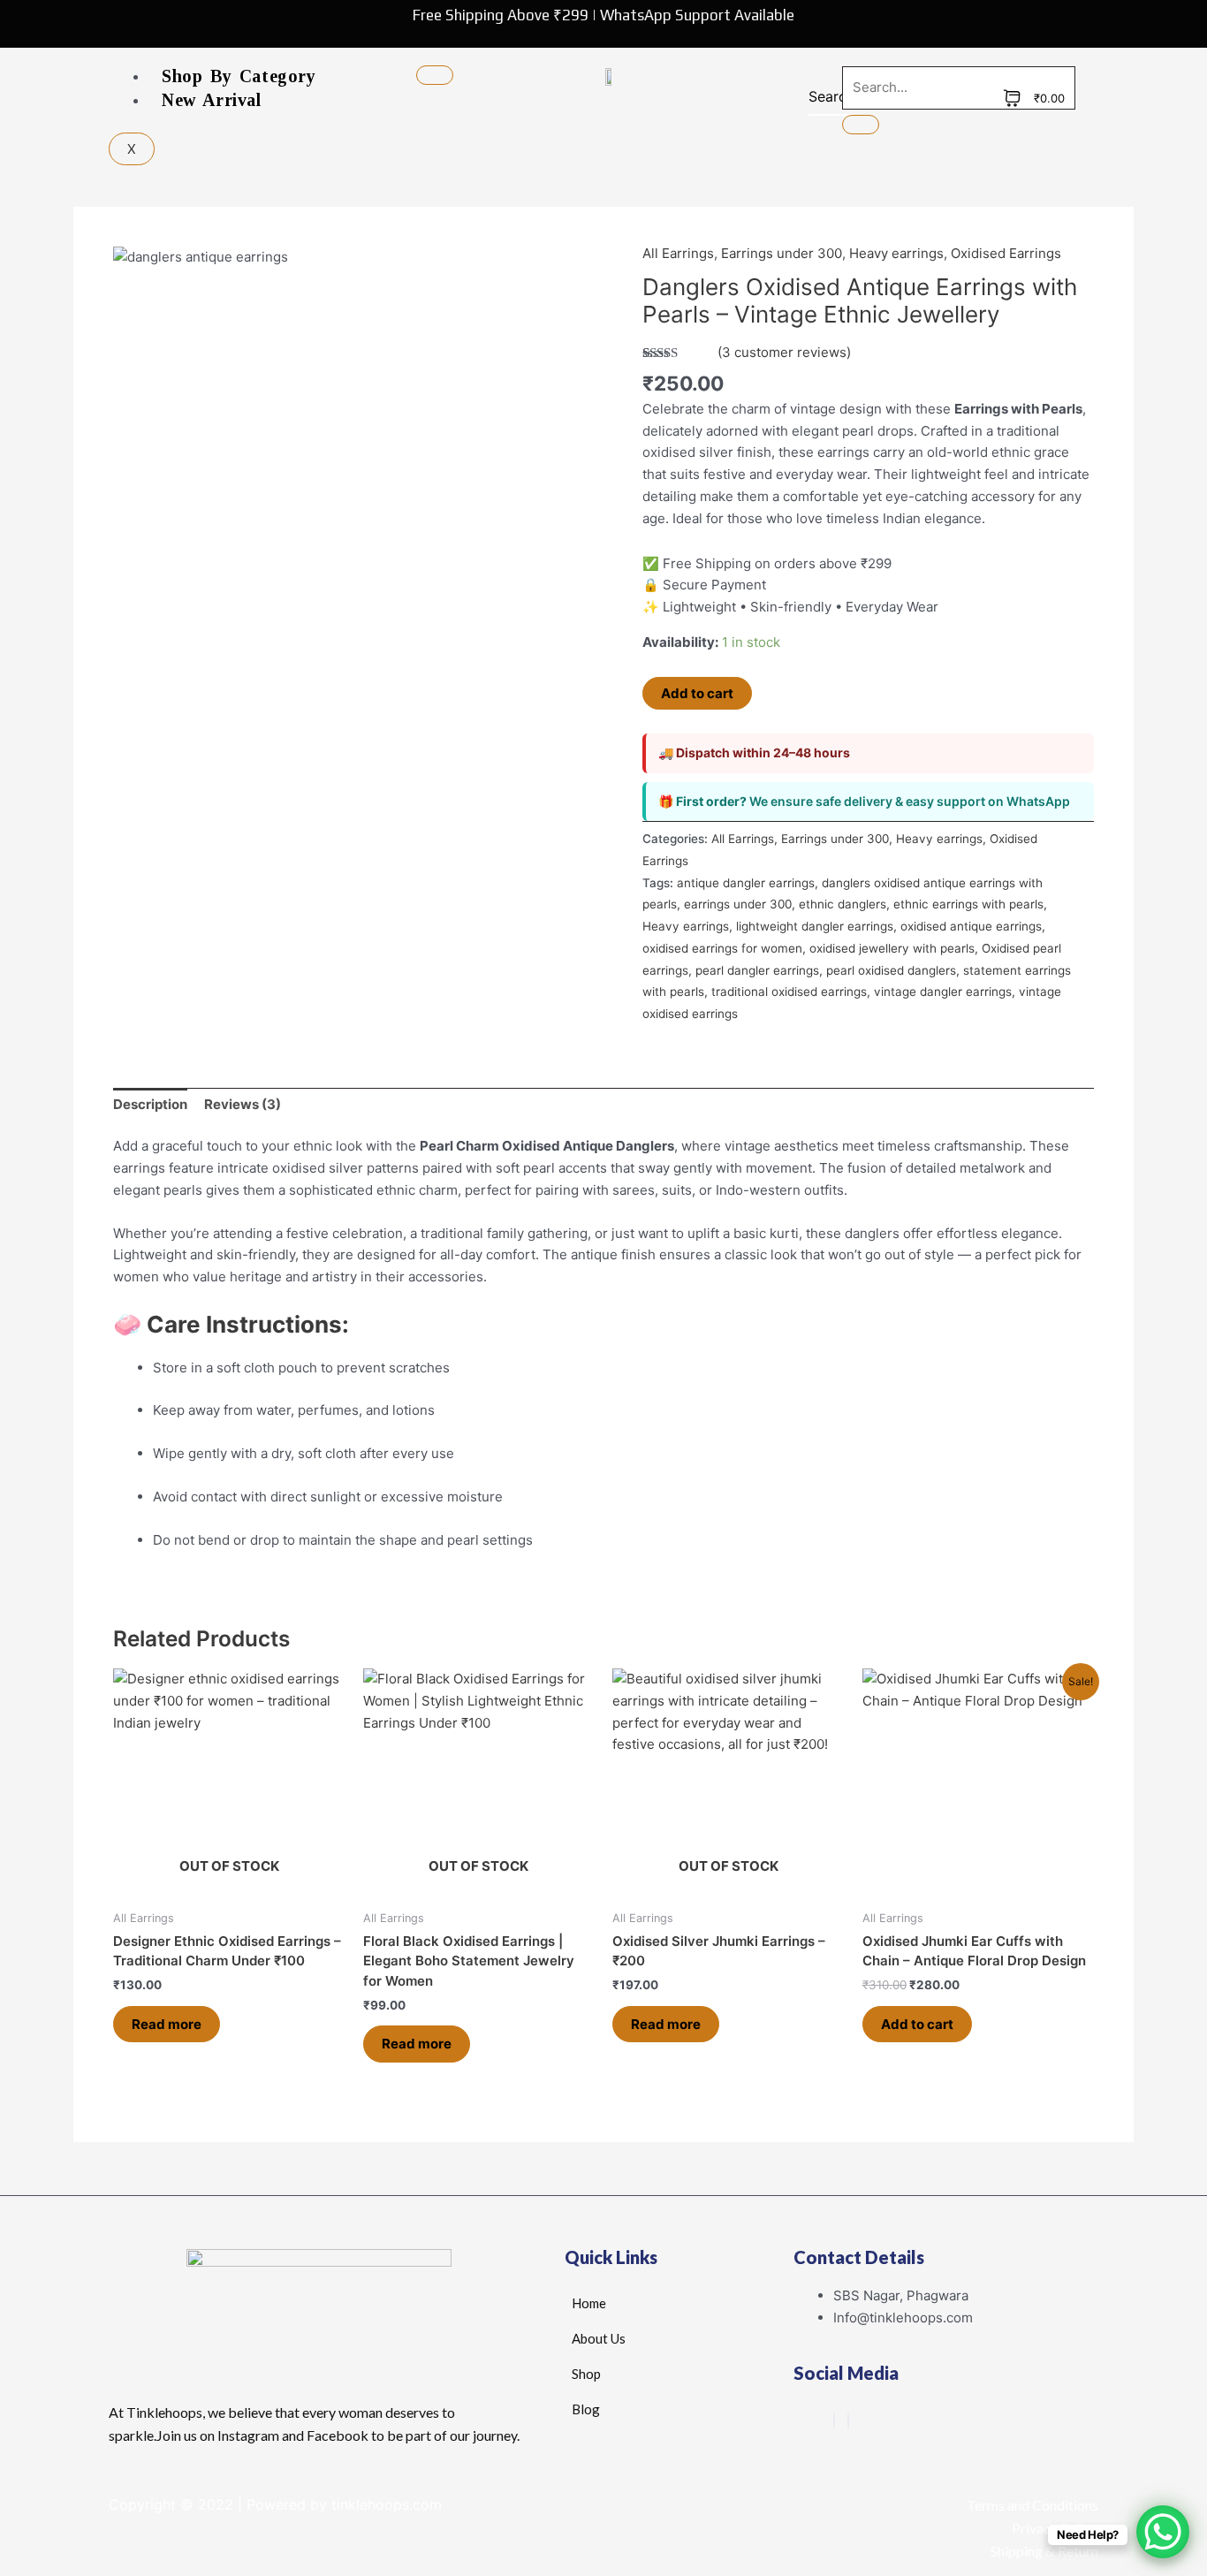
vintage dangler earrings (943, 992)
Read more (167, 2024)
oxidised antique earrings (971, 926)
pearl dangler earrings (757, 970)
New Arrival (212, 100)
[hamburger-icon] (435, 75)
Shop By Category (239, 76)
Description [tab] (150, 1104)
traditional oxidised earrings (789, 992)
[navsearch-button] (820, 101)
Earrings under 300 (782, 253)
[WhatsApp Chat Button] (1163, 2532)
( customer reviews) (784, 352)
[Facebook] (834, 2421)
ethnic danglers (843, 904)
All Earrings (678, 253)
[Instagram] (848, 2421)
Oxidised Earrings (1006, 253)
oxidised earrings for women (722, 948)
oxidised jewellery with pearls (892, 948)
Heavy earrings (896, 253)
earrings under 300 (738, 904)
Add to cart (697, 693)
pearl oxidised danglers (891, 970)
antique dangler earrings (746, 883)
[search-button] (861, 125)
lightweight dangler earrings (815, 926)
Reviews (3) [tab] (243, 1104)
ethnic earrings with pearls (968, 904)
